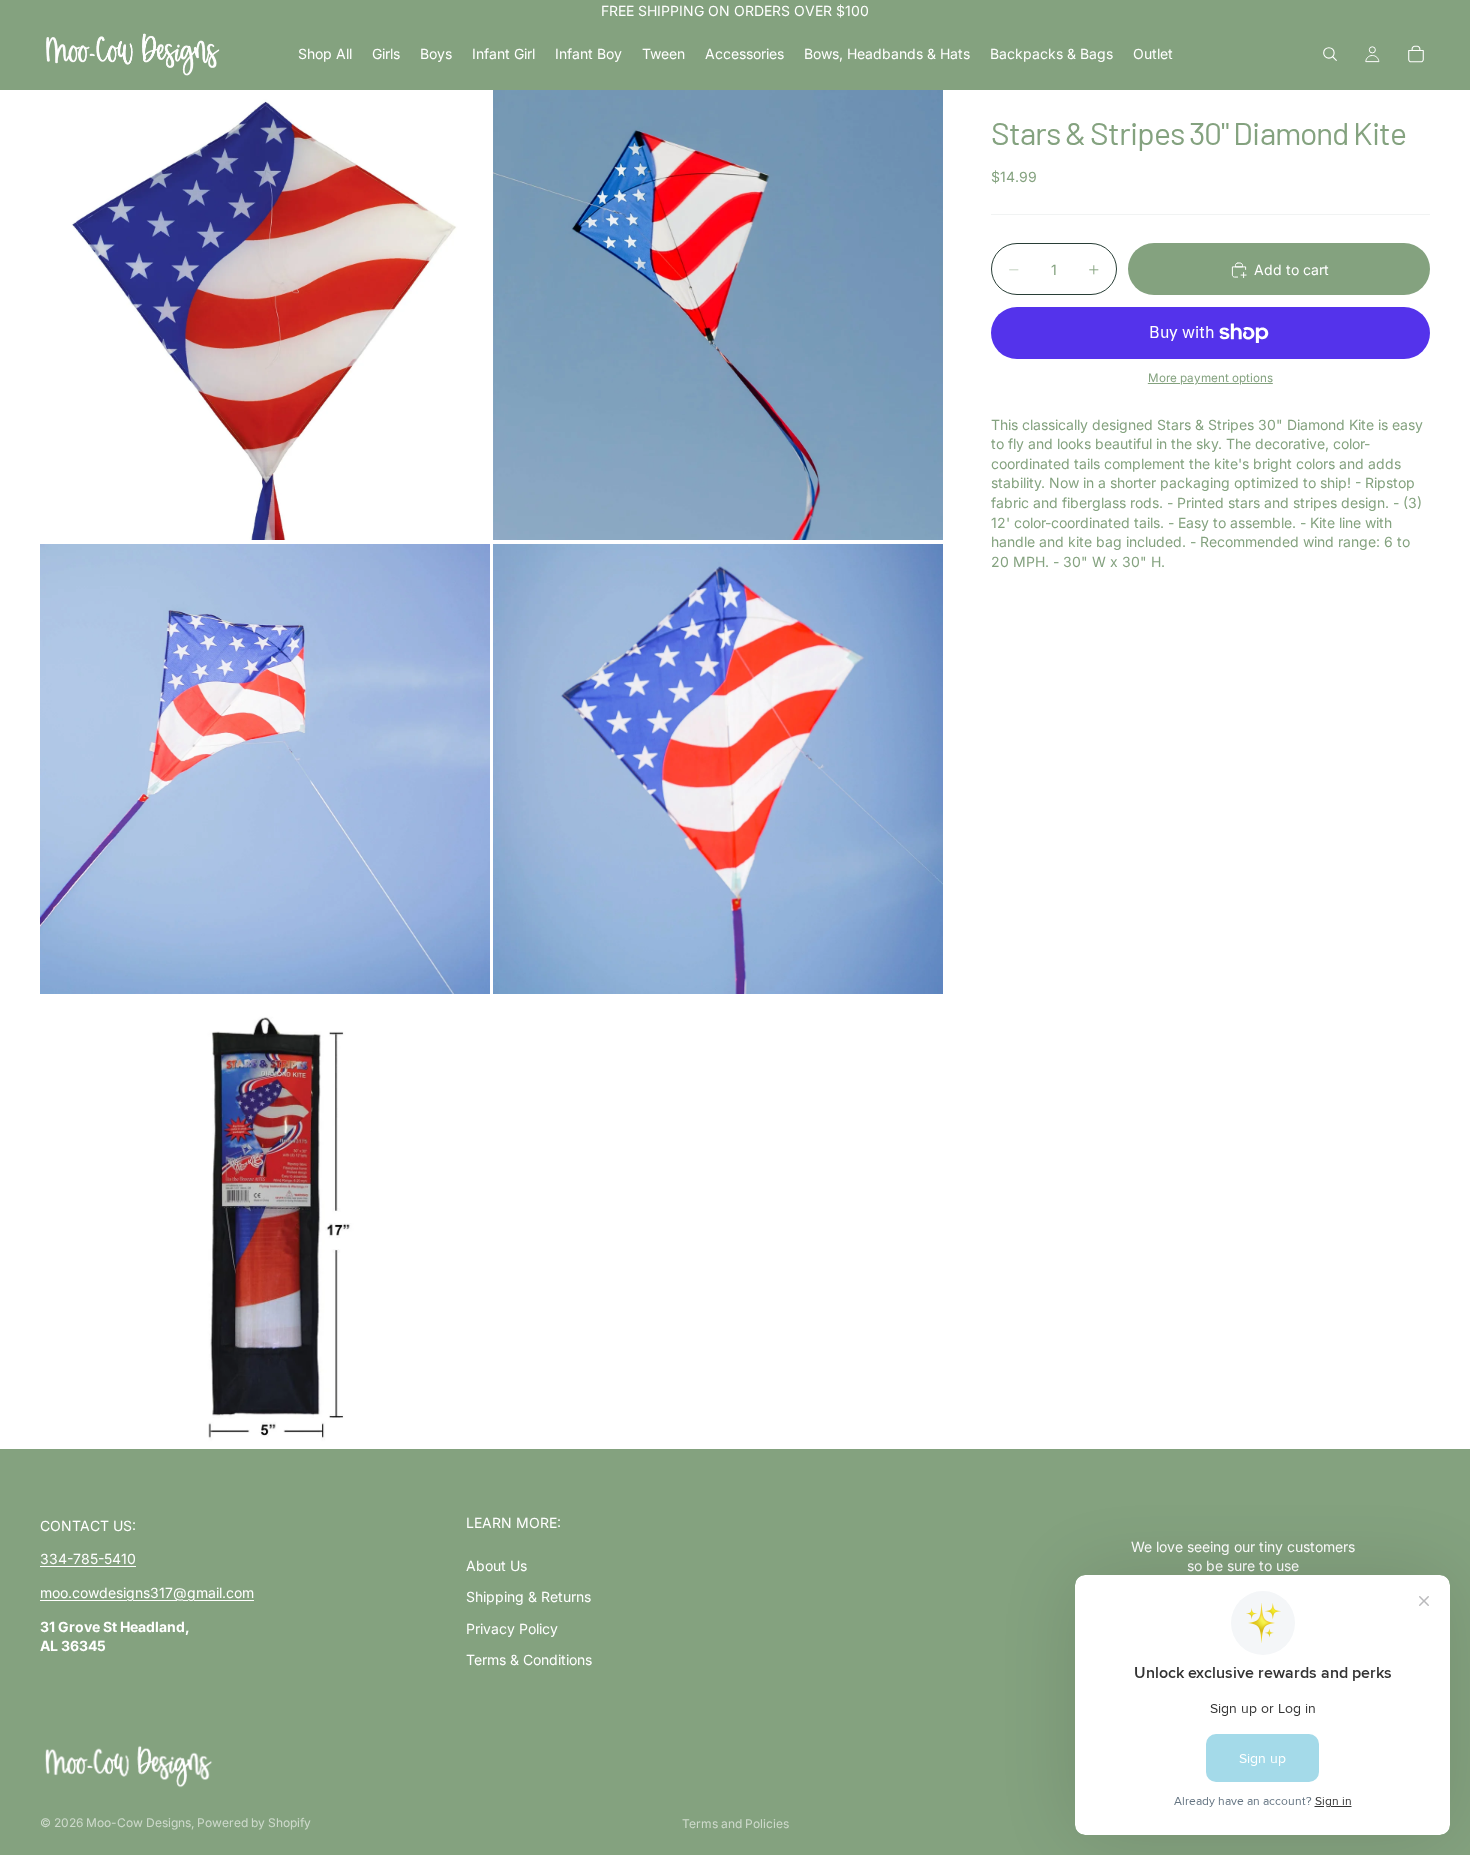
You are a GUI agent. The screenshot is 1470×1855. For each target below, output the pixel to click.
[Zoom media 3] (265, 769)
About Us (496, 1565)
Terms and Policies (735, 1823)
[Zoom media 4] (718, 769)
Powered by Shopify (254, 1822)
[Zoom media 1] (265, 315)
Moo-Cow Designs (138, 1822)
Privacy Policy (512, 1628)
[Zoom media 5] (265, 1223)
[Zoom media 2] (718, 315)
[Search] (1330, 54)
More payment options (1210, 379)
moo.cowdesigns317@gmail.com (147, 1592)
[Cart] (1416, 54)
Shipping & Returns (528, 1596)
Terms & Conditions (529, 1659)
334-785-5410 (88, 1558)
